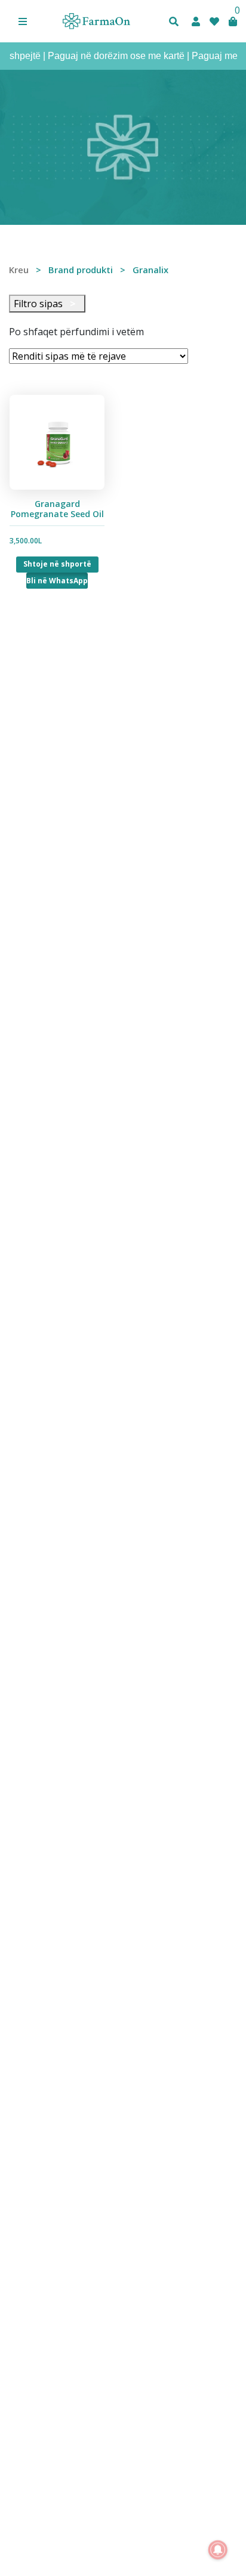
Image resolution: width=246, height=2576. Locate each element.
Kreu (19, 270)
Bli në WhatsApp (57, 581)
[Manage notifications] (218, 2550)
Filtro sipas (45, 304)
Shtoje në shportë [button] (57, 564)
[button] (23, 21)
